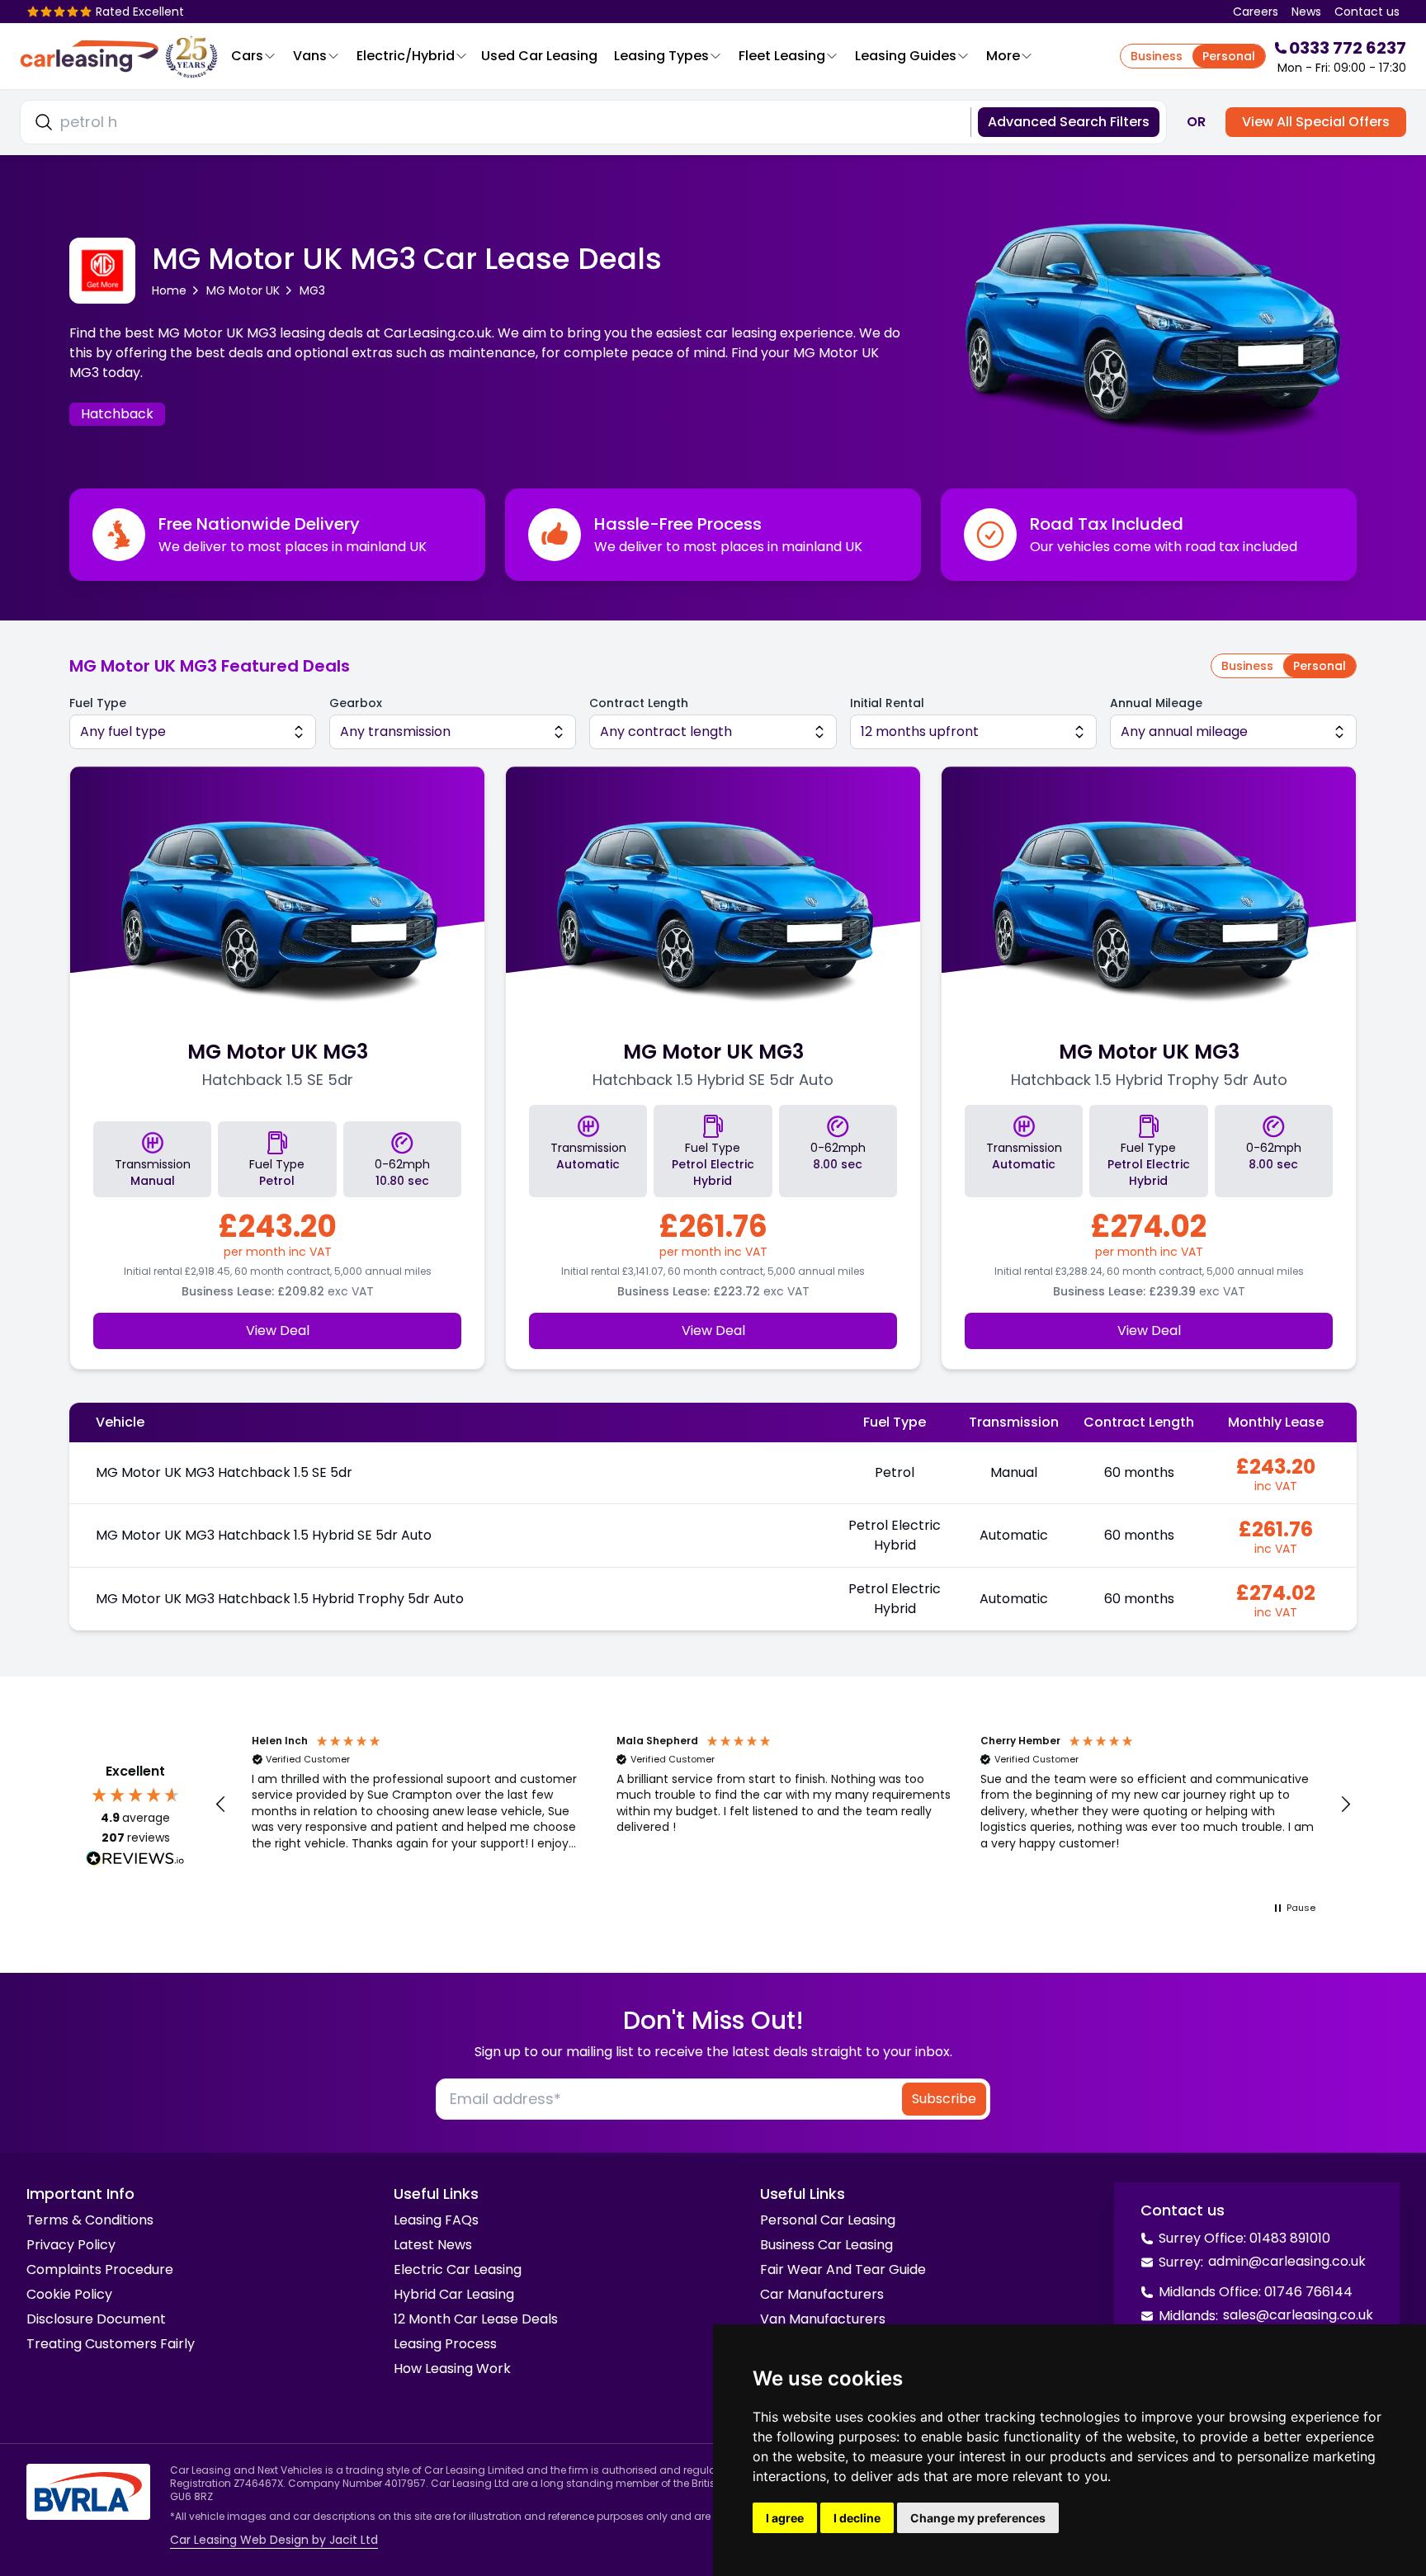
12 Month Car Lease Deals (476, 2319)
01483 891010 (1290, 2238)
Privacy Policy (71, 2245)
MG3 (312, 290)
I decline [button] (857, 2518)
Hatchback (117, 414)
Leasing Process (445, 2344)
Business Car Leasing (826, 2245)
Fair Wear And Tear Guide (843, 2269)
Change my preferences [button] (978, 2518)
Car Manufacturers (822, 2294)
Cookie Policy (69, 2294)
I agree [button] (785, 2518)
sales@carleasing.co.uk (1298, 2315)
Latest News (433, 2245)
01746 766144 (1308, 2292)
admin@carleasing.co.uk (1287, 2261)
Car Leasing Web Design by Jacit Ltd (274, 2540)
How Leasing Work (452, 2368)
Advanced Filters (1069, 122)
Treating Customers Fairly (111, 2344)
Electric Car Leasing (458, 2269)
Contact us (1367, 12)
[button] (221, 1805)
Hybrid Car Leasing (454, 2294)
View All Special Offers (1316, 122)
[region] (783, 1805)
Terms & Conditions (90, 2220)
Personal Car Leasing (828, 2220)
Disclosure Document (96, 2319)
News (1306, 12)
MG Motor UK (243, 290)
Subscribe (944, 2099)
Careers (1256, 12)
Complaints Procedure (100, 2269)
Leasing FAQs (436, 2220)
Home (169, 290)
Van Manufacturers (823, 2319)
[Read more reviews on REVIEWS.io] (135, 1861)
